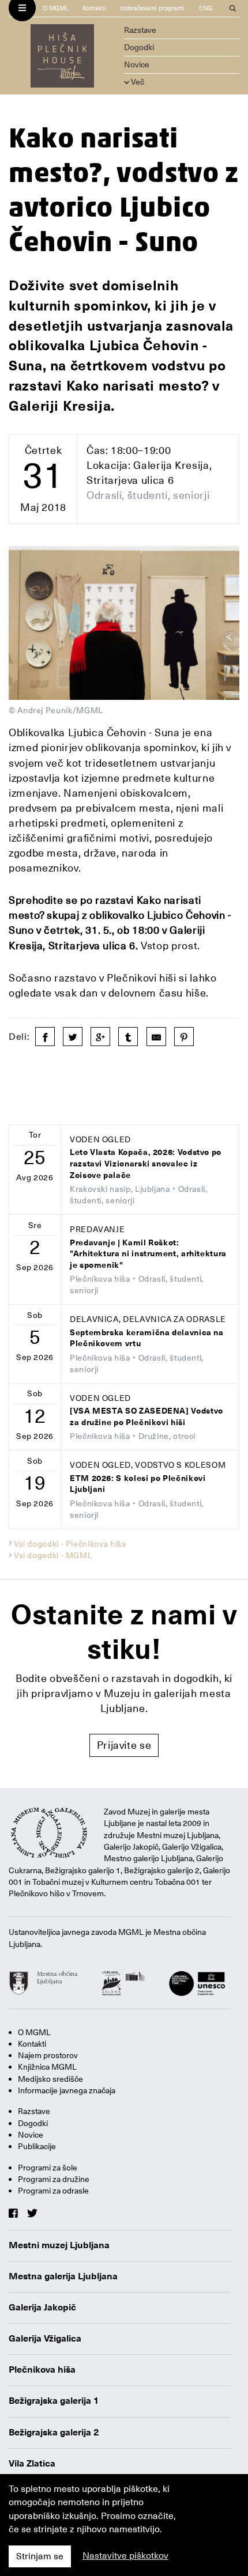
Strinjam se (40, 2556)
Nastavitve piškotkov (125, 2556)
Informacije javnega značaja (67, 2090)
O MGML (56, 8)
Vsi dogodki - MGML (53, 1555)
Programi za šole (48, 2168)
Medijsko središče (50, 2079)
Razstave (140, 30)
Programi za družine (54, 2179)
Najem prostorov (48, 2055)
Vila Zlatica (32, 2464)
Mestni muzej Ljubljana (59, 2245)
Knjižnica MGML (47, 2067)
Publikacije (37, 2146)
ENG (206, 8)
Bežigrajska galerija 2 (54, 2433)
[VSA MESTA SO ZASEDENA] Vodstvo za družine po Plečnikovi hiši (146, 1417)
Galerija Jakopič (42, 2308)
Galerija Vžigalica (45, 2339)
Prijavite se (124, 1745)
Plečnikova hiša (42, 2370)
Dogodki (139, 47)
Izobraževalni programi (152, 8)
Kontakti (94, 8)
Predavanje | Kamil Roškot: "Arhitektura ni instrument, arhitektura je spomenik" (148, 1254)
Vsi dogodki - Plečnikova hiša (70, 1544)
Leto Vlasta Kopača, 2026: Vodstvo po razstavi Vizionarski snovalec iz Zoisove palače (146, 1164)
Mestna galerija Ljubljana (63, 2276)
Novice (137, 65)
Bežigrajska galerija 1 (54, 2401)
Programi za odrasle (53, 2191)
